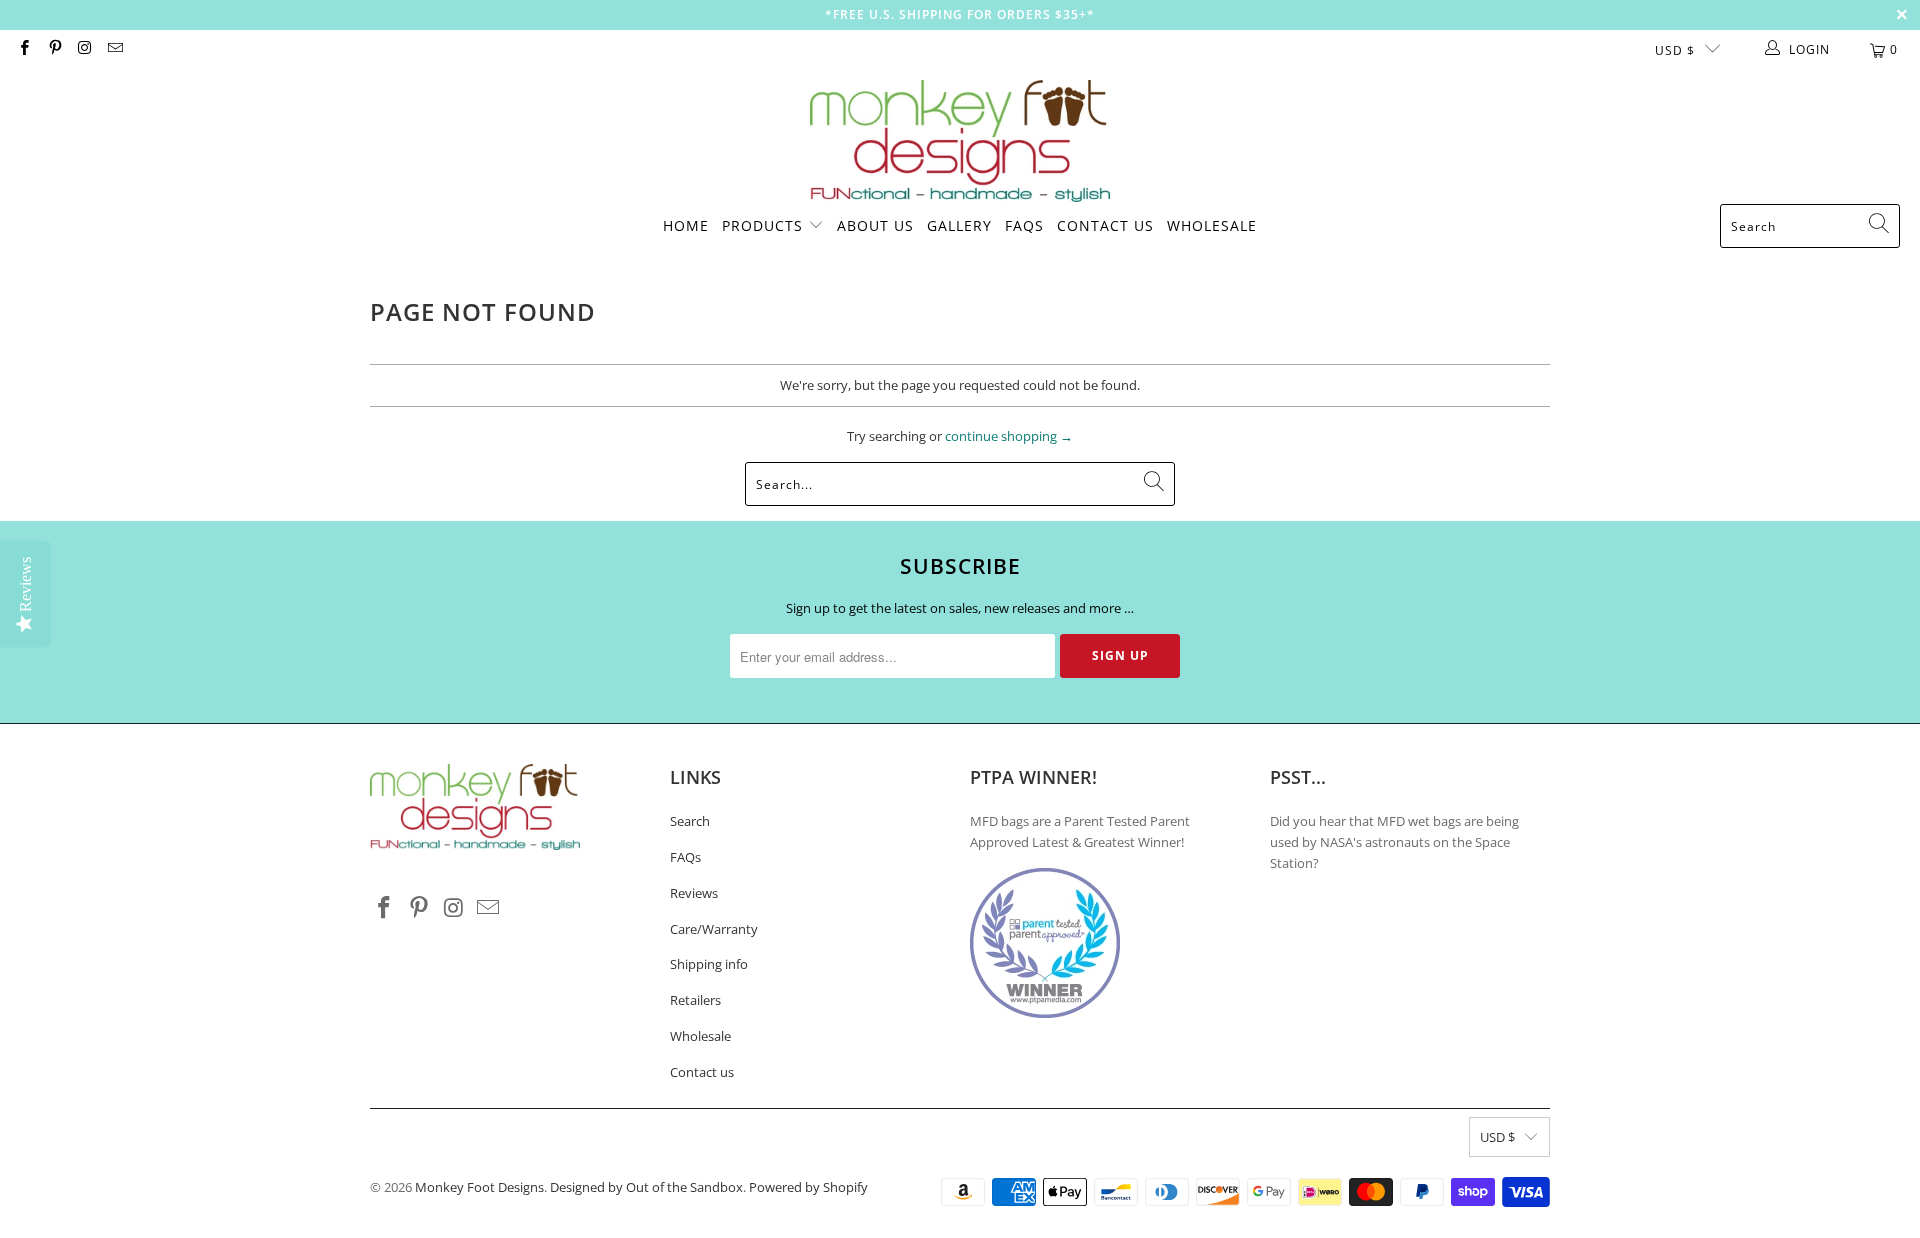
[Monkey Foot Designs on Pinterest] (53, 49)
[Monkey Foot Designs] (960, 142)
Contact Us (1105, 225)
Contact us (702, 1072)
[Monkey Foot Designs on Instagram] (84, 49)
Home (686, 225)
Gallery (959, 225)
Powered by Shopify (808, 1187)
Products (762, 225)
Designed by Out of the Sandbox (646, 1187)
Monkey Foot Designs (479, 1187)
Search (690, 821)
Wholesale (1212, 225)
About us (875, 225)
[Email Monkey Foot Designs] (114, 49)
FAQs (1024, 225)
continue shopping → (1009, 436)
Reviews (694, 893)
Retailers (695, 1000)
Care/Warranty (714, 929)
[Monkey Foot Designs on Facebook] (23, 49)
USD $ (1675, 50)
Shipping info (709, 964)
